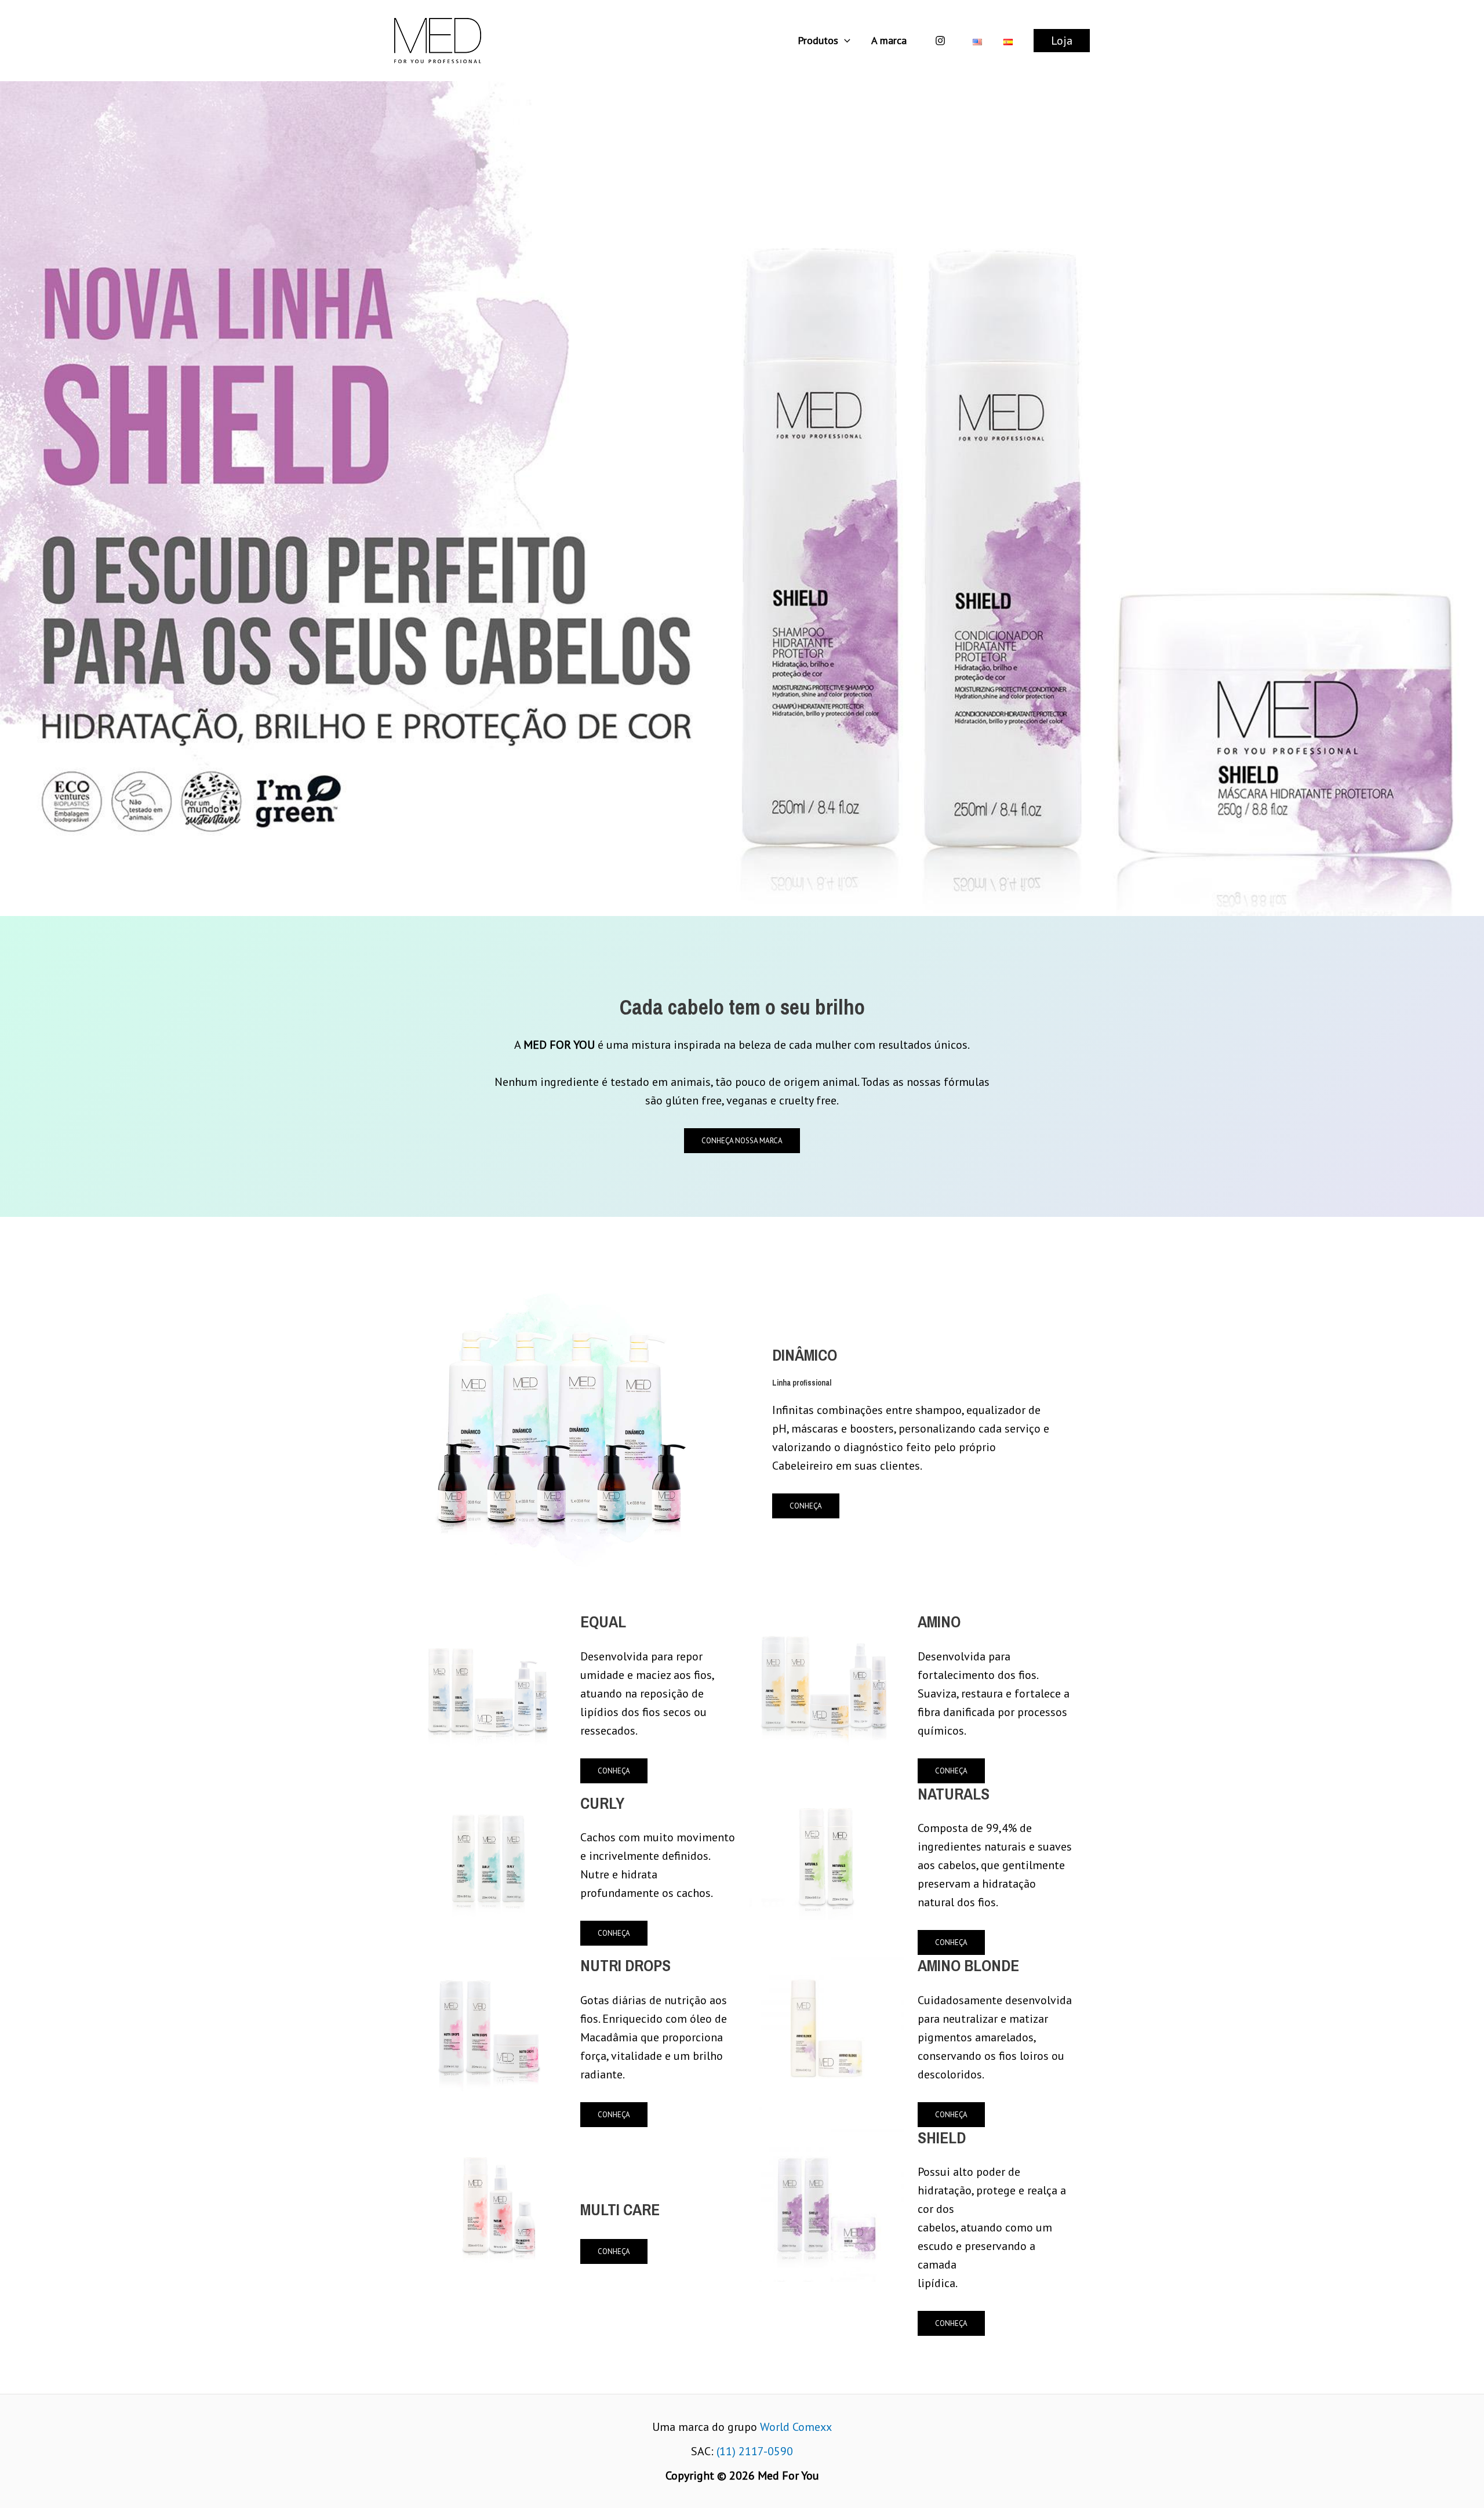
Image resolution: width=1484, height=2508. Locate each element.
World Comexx (796, 2427)
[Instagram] (940, 41)
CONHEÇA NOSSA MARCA (742, 1141)
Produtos (818, 40)
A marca (889, 40)
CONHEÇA (806, 1506)
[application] (844, 41)
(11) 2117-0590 (755, 2451)
